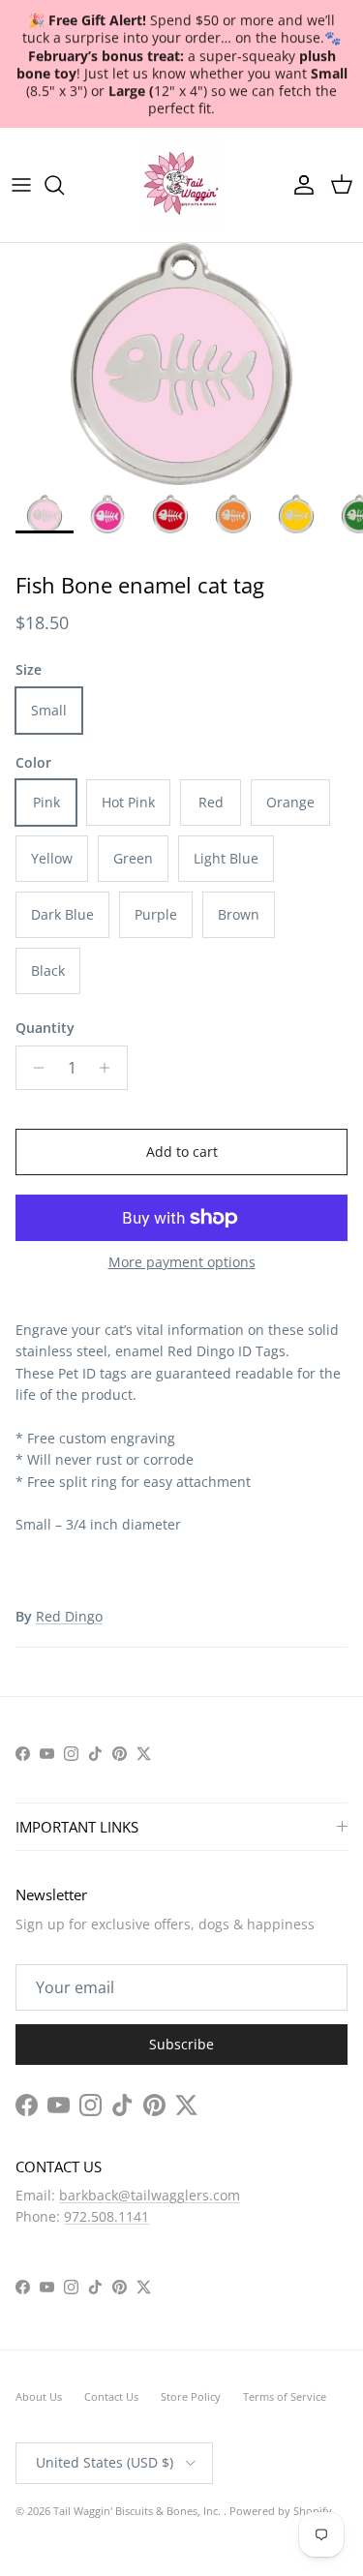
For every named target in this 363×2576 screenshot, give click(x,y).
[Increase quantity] (110, 1068)
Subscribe (181, 2044)
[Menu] (21, 185)
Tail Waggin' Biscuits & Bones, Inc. (138, 2511)
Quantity (45, 1028)
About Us (39, 2396)
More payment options (182, 1263)
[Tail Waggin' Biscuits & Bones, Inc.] (182, 185)
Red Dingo (69, 1616)
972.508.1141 (106, 2216)
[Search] (64, 185)
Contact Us (111, 2396)
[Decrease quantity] (33, 1068)
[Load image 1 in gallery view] (181, 364)
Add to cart (182, 1152)
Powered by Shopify (281, 2511)
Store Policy (191, 2396)
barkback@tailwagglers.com (150, 2195)
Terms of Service (285, 2396)
